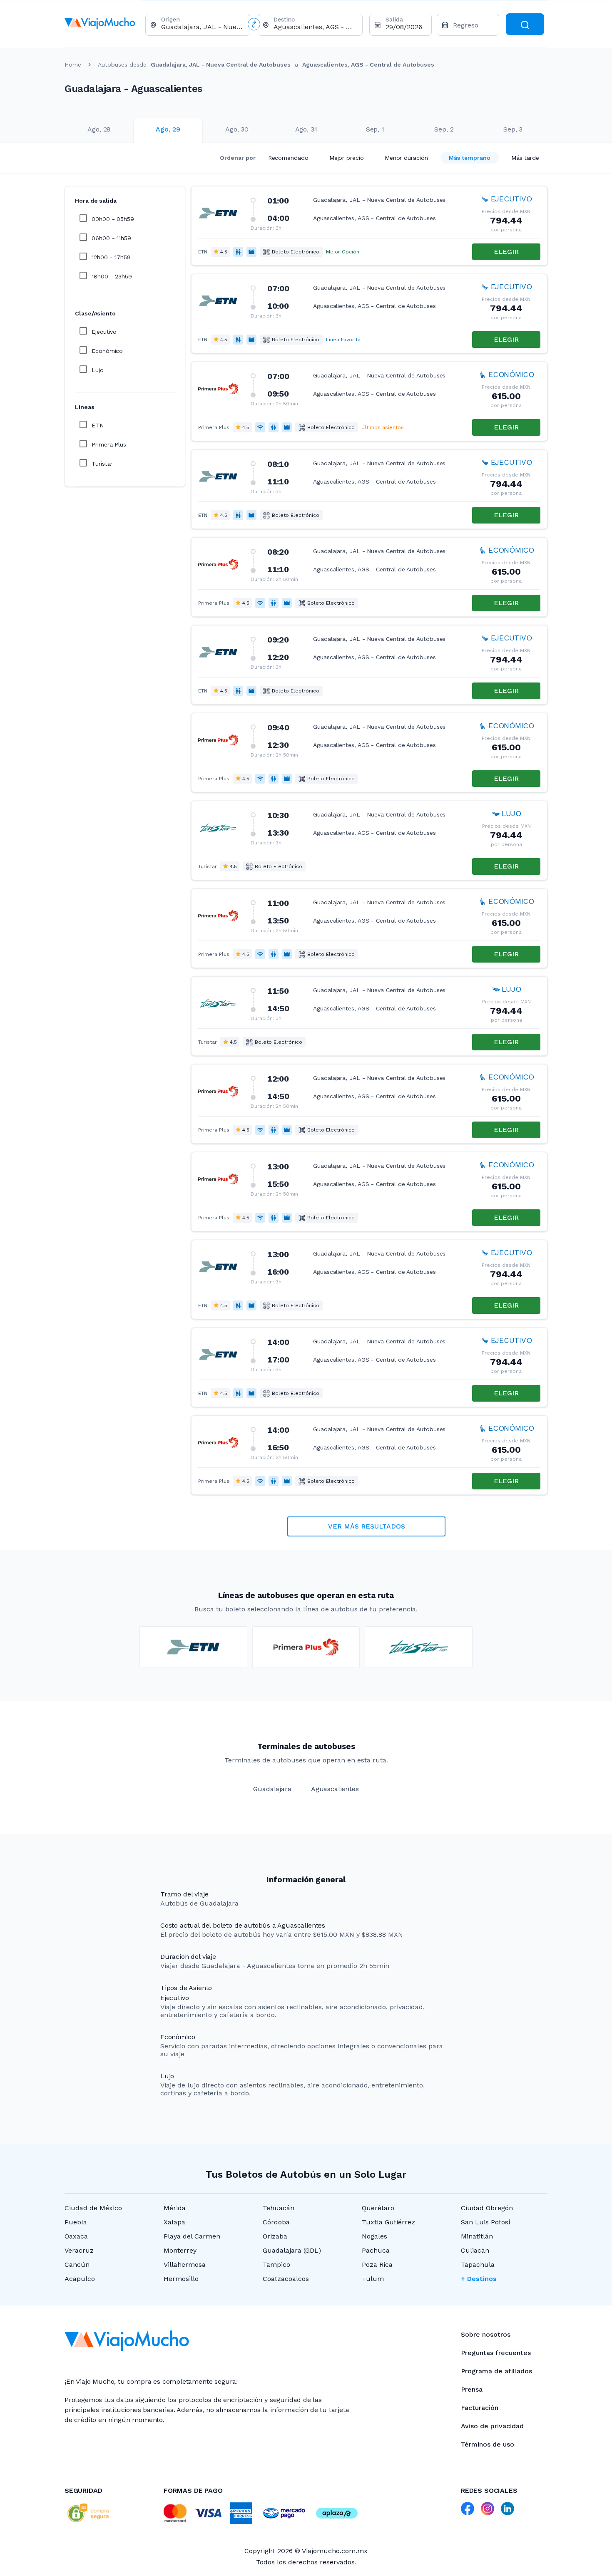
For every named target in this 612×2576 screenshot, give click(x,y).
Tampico (276, 2265)
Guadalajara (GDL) (292, 2250)
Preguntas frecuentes (496, 2353)
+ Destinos (479, 2279)
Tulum (373, 2279)
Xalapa (174, 2222)
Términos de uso (488, 2444)
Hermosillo (181, 2279)
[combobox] (202, 27)
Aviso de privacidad (492, 2426)
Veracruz (79, 2250)
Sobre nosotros (486, 2334)
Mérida (175, 2208)
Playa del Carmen (192, 2236)
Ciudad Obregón (487, 2208)
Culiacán (475, 2250)
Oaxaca (76, 2236)
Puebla (76, 2222)
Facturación (480, 2408)
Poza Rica (377, 2265)
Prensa (472, 2389)
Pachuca (376, 2250)
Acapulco (80, 2279)
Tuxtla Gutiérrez (388, 2222)
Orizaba (275, 2236)
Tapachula (478, 2265)
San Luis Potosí (486, 2222)
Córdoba (276, 2222)
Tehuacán (279, 2208)
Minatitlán (477, 2236)
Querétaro (378, 2208)
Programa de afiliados (496, 2371)
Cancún (77, 2265)
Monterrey (180, 2250)
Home (73, 65)
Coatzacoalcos (286, 2279)
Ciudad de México (93, 2208)
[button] (369, 226)
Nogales (374, 2236)
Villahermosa (185, 2265)
